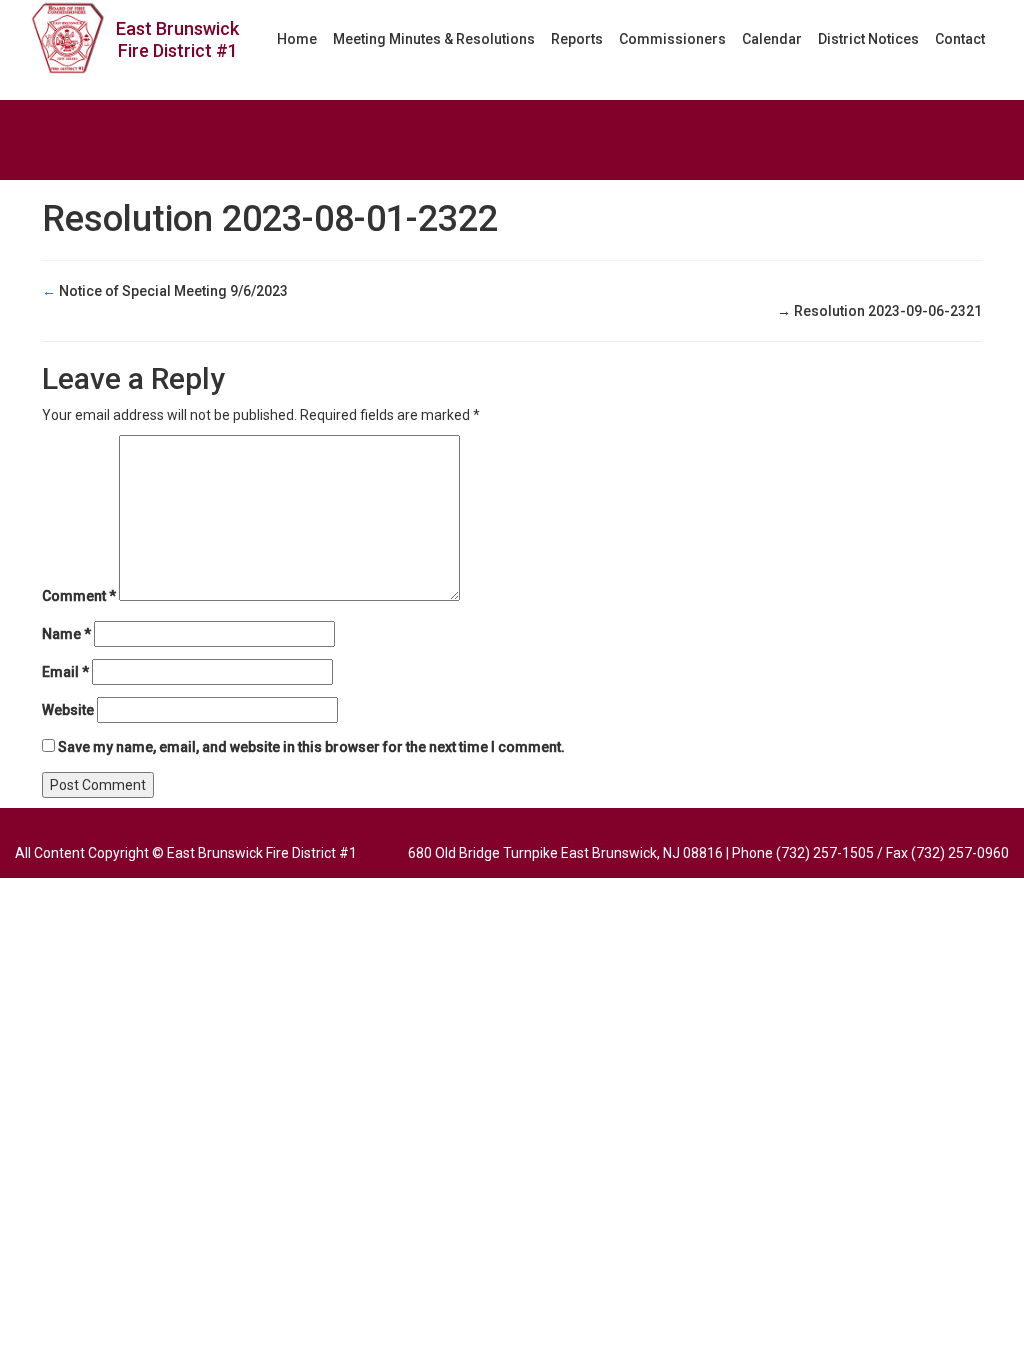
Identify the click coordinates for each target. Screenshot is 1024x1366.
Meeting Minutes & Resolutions (434, 39)
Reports (577, 39)
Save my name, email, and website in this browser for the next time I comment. (311, 747)
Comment (79, 596)
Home (297, 39)
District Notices (868, 39)
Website (68, 710)
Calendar (772, 39)
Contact (960, 39)
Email (65, 672)
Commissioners (672, 39)
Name (66, 634)
